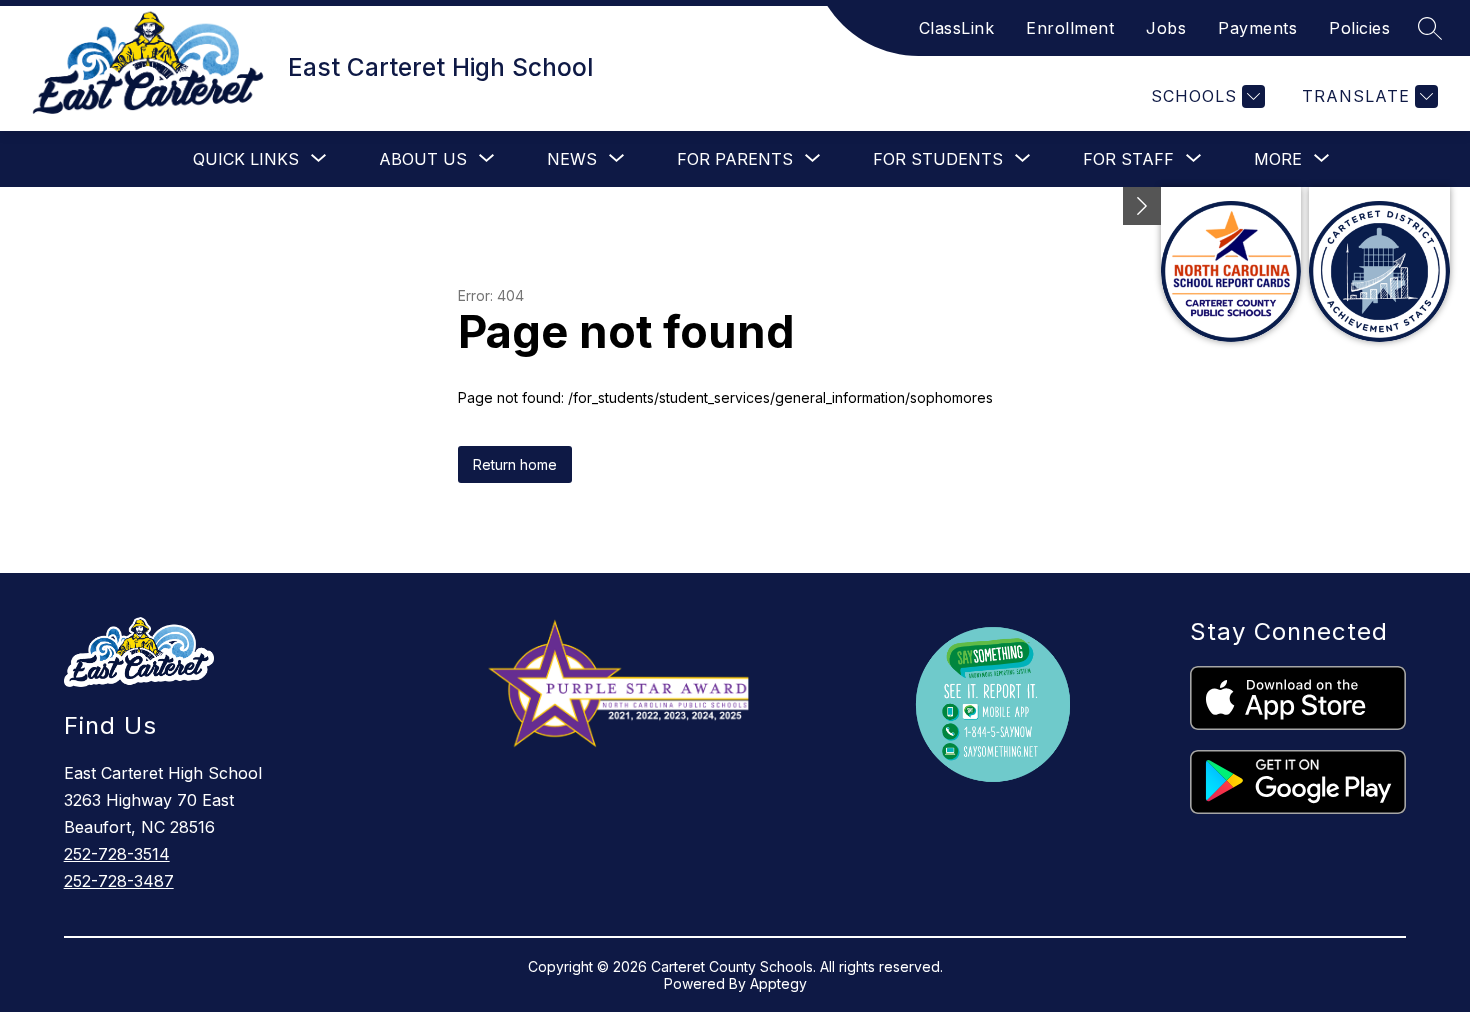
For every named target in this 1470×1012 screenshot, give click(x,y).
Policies (1359, 28)
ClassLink (957, 28)
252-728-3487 (119, 881)
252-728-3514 (117, 854)
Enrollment (1070, 28)
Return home (515, 464)
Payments (1257, 28)
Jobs (1166, 28)
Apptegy (778, 983)
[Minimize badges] (1142, 206)
